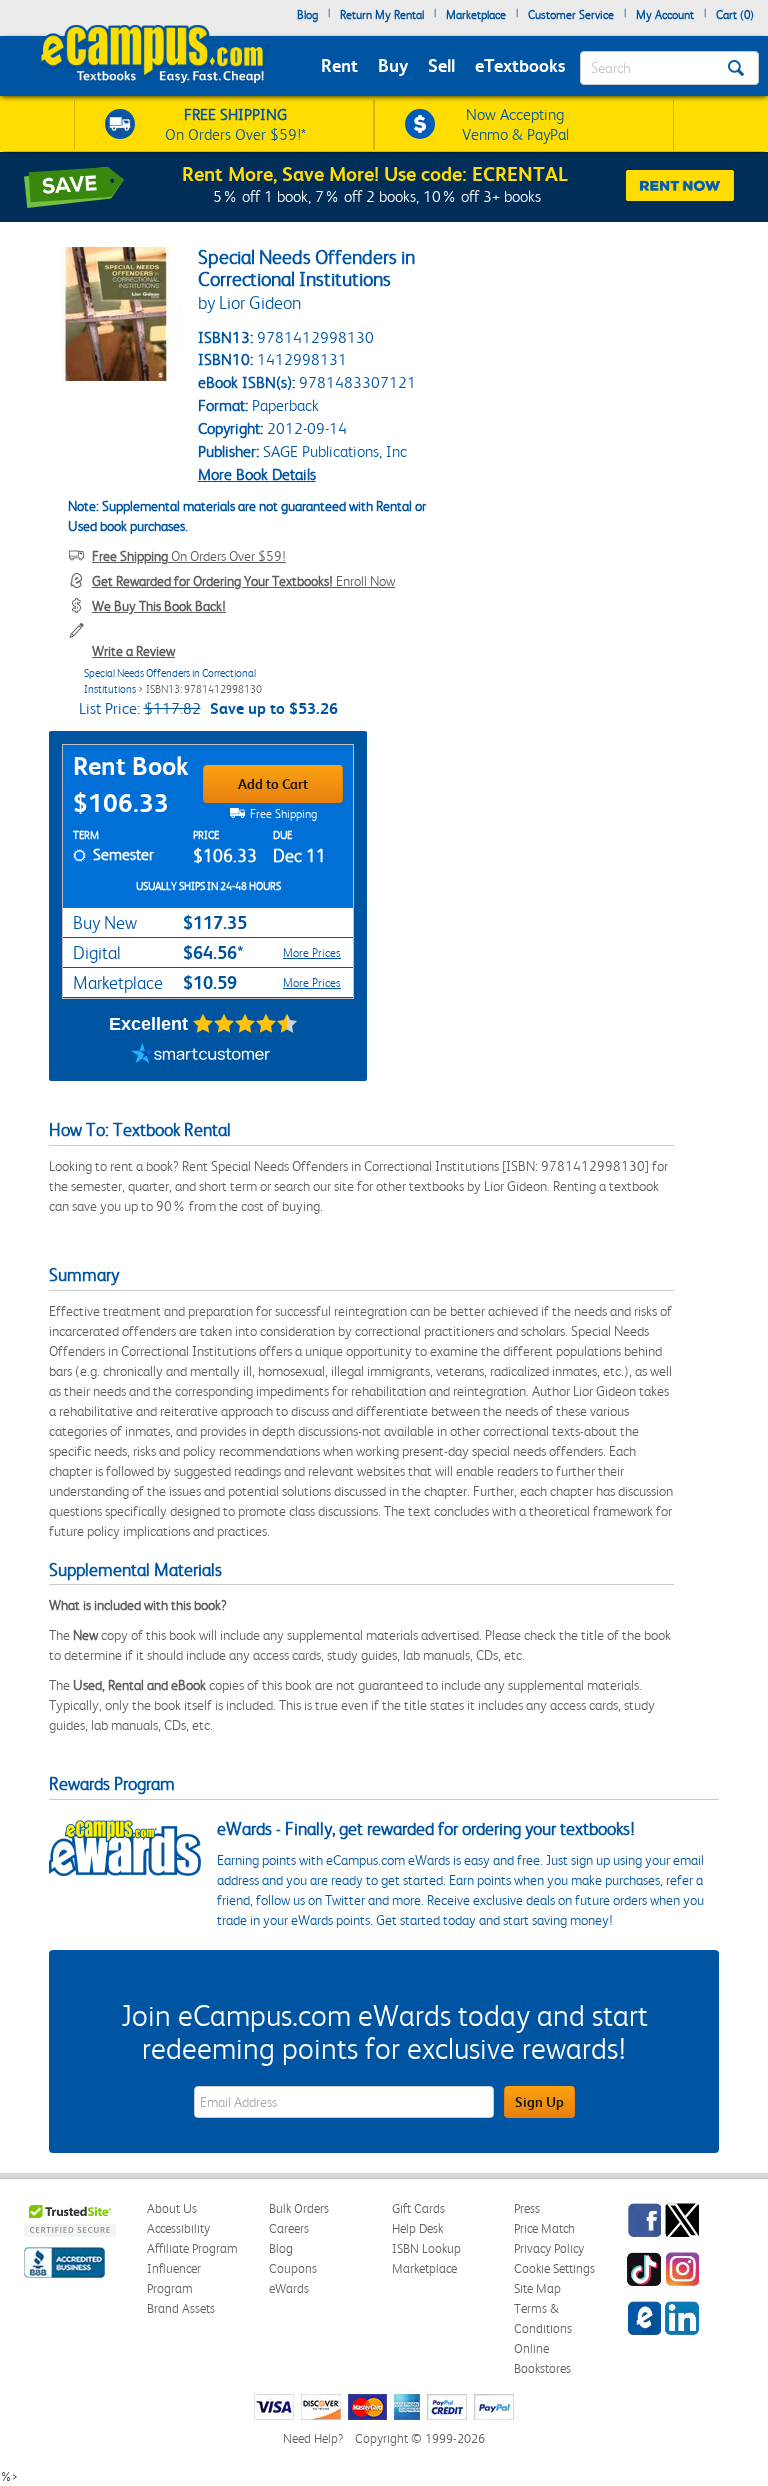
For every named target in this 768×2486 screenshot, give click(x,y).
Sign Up (539, 2102)
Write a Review (133, 651)
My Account (665, 15)
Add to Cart (273, 784)
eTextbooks (520, 65)
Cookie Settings (554, 2268)
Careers (289, 2228)
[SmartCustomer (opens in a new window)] (201, 1056)
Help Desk (417, 2228)
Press (527, 2208)
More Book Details (257, 474)
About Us (172, 2208)
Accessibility (178, 2228)
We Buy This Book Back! (159, 606)
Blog (307, 15)
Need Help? (313, 2438)
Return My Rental (382, 15)
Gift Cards (418, 2208)
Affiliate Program (192, 2248)
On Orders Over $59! (189, 556)
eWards (289, 2288)
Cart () (735, 15)
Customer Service (571, 15)
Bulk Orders (299, 2208)
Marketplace (476, 15)
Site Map (537, 2288)
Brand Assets (181, 2308)
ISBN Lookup (426, 2248)
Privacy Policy (549, 2248)
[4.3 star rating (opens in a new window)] (245, 1024)
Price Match (544, 2228)
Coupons (293, 2268)
